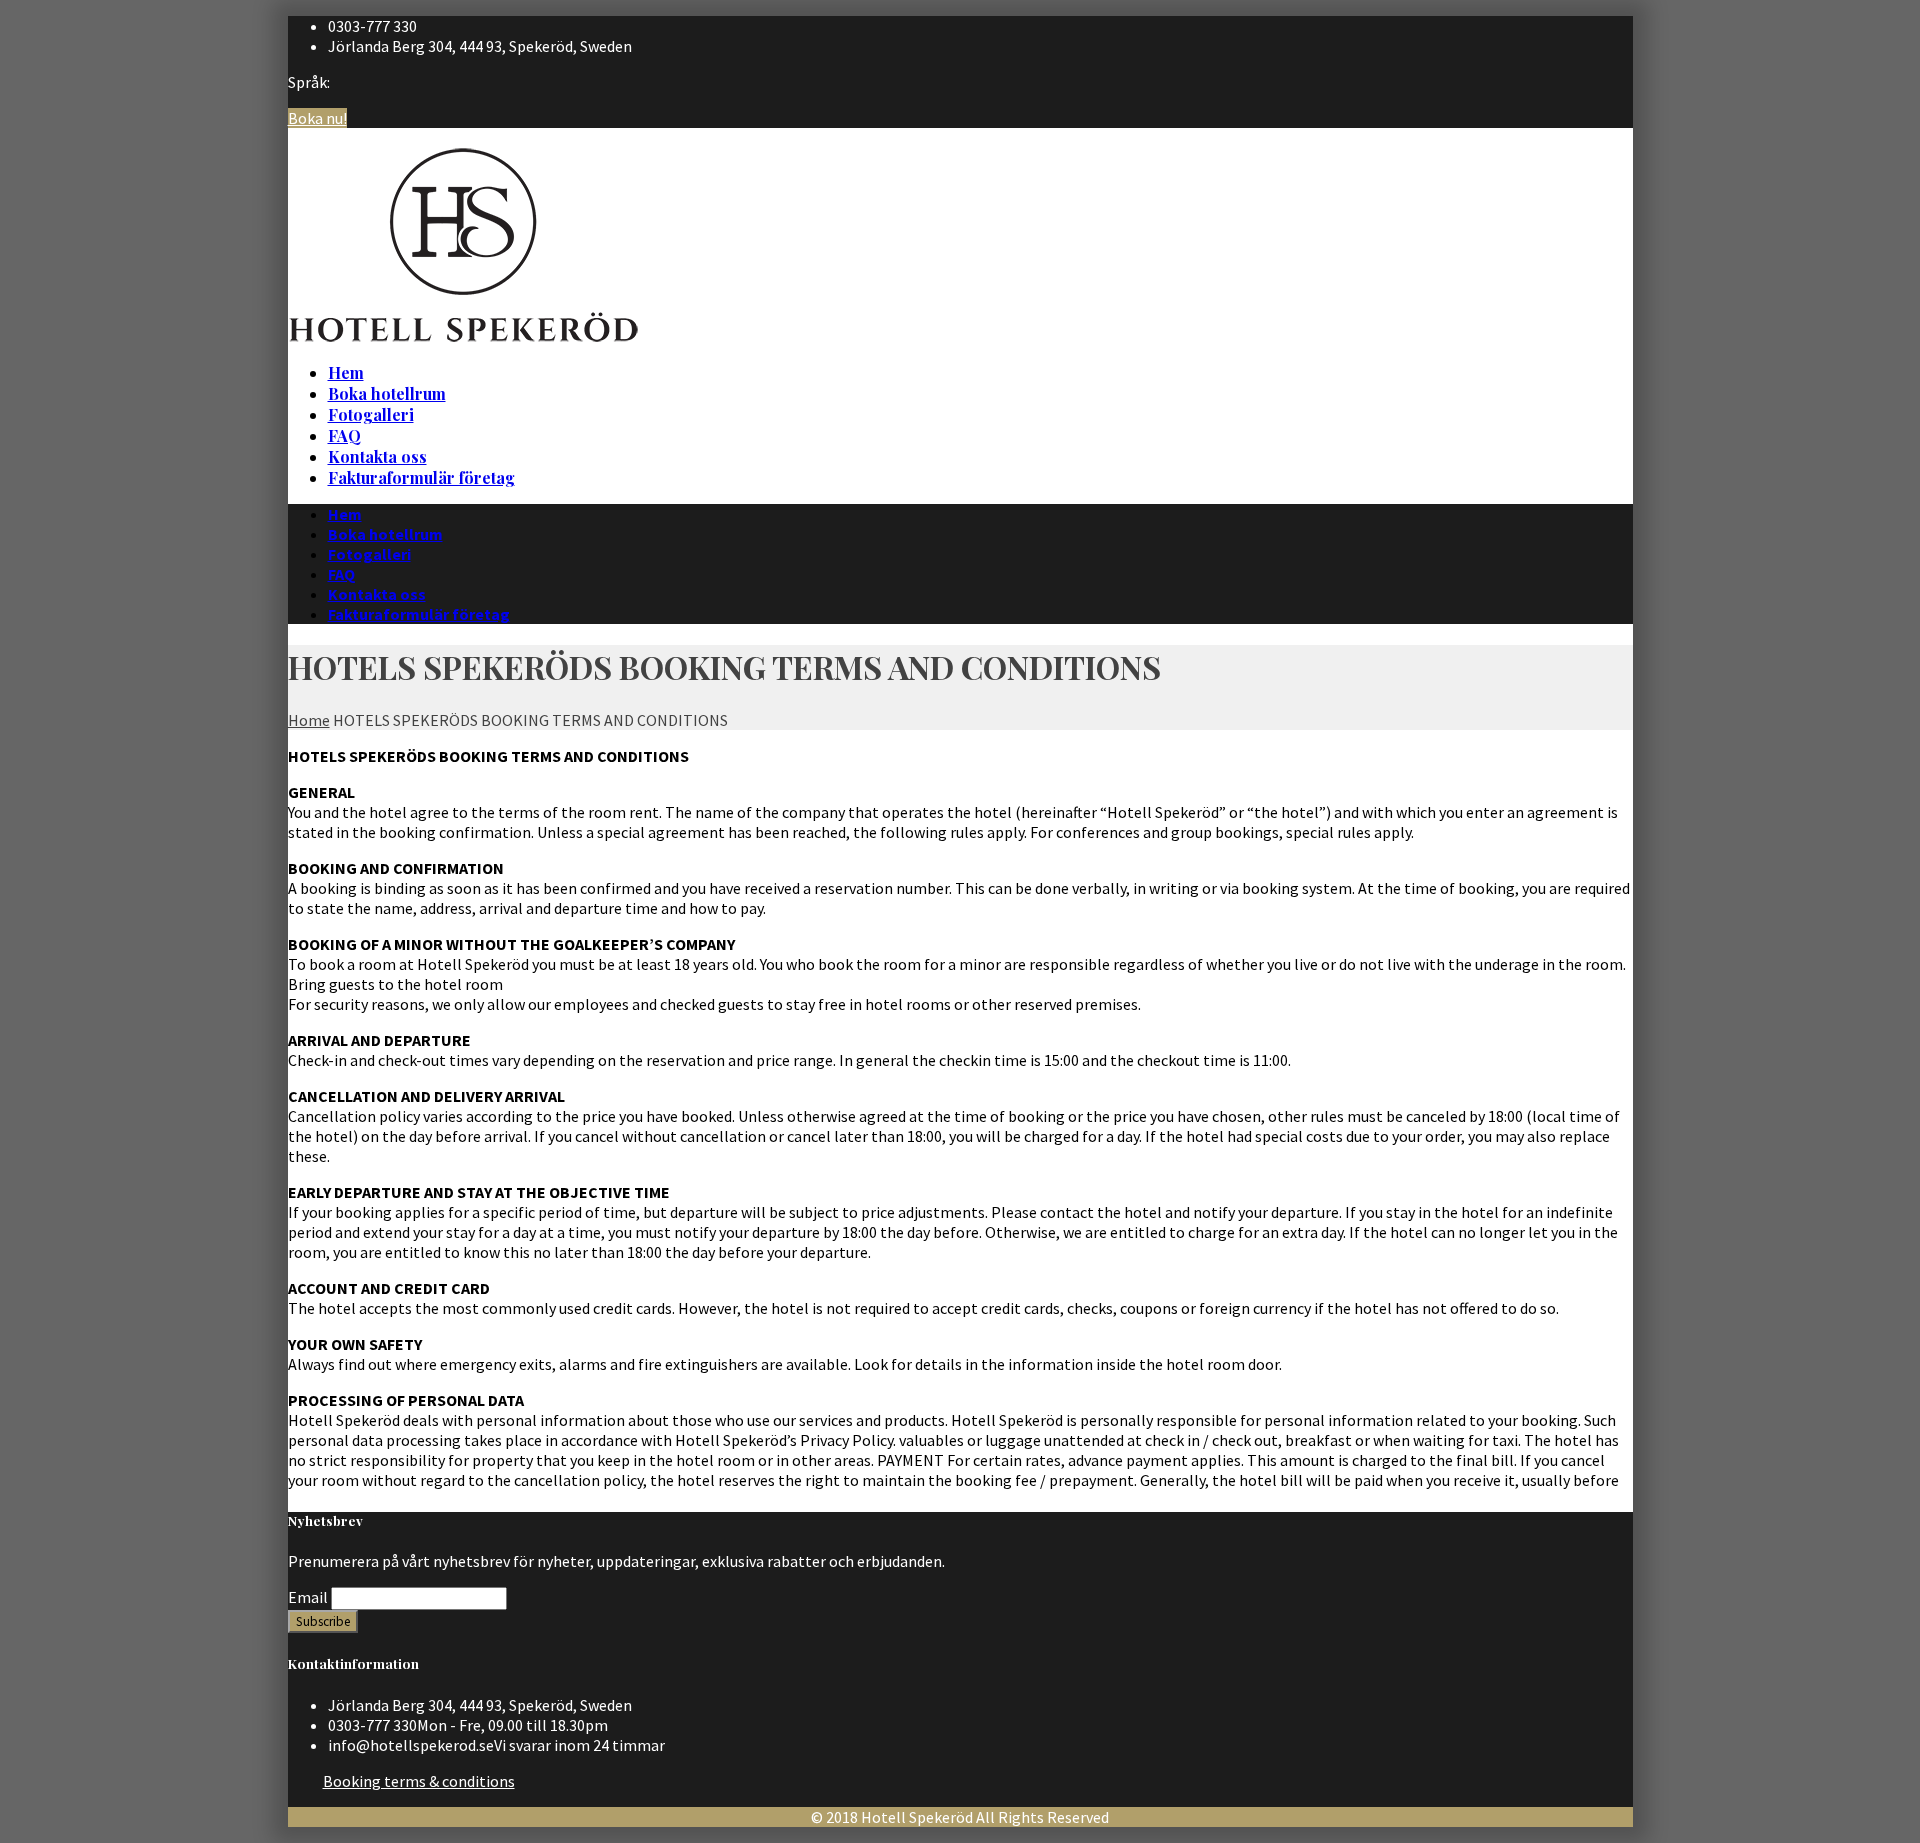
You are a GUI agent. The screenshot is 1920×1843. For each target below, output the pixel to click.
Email (308, 1597)
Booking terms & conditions (419, 1781)
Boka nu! (317, 118)
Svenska (1605, 134)
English (1604, 154)
